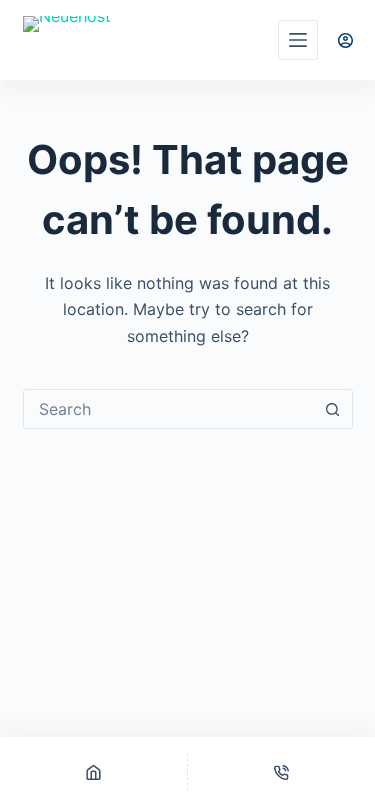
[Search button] (333, 409)
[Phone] (281, 772)
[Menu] (298, 40)
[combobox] (169, 409)
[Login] (345, 40)
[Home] (93, 772)
